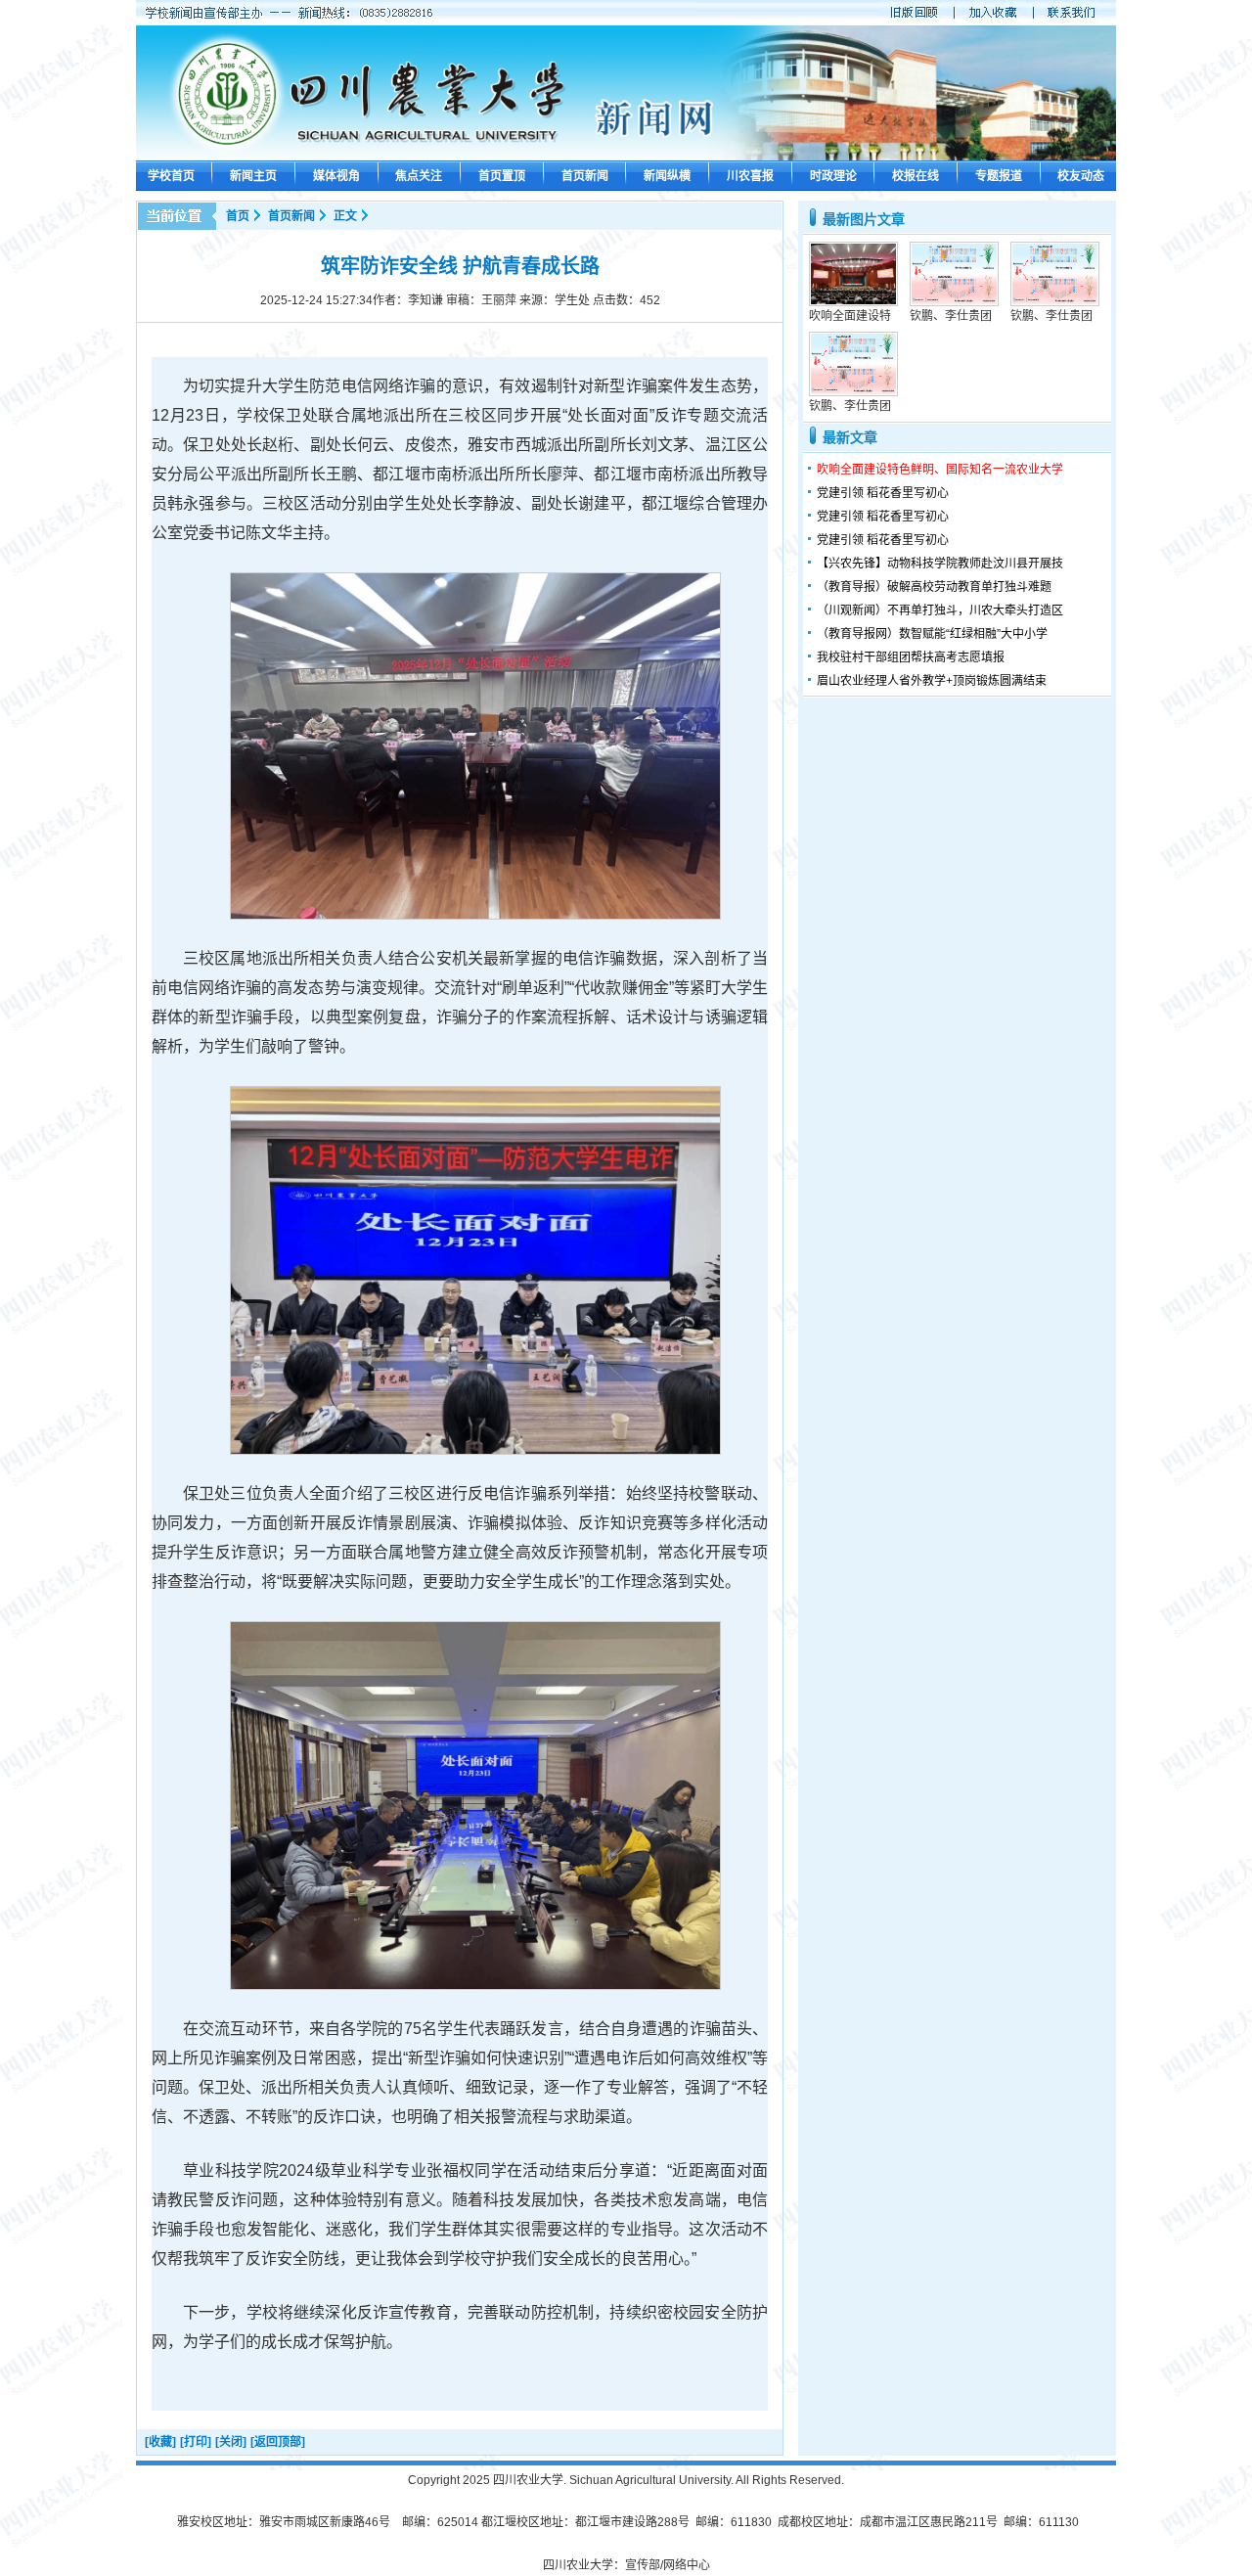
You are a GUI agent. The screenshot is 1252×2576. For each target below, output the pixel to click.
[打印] (196, 2442)
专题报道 (999, 176)
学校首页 (171, 176)
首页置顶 (502, 176)
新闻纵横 (667, 176)
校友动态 (1081, 176)
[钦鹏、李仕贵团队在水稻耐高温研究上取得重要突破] (954, 302)
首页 (238, 216)
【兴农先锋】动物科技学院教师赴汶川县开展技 (940, 564)
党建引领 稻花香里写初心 (883, 493)
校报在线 (916, 176)
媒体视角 (336, 176)
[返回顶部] (278, 2442)
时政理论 (833, 176)
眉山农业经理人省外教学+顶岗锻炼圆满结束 (932, 681)
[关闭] (231, 2442)
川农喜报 (750, 176)
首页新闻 (585, 176)
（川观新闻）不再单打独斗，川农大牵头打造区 (940, 610)
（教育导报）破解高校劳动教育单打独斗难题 (934, 587)
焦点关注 (419, 176)
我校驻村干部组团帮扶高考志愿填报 (911, 657)
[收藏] (160, 2442)
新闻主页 (253, 176)
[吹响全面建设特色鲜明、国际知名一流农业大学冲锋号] (853, 302)
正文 (345, 216)
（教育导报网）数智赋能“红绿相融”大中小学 (932, 634)
